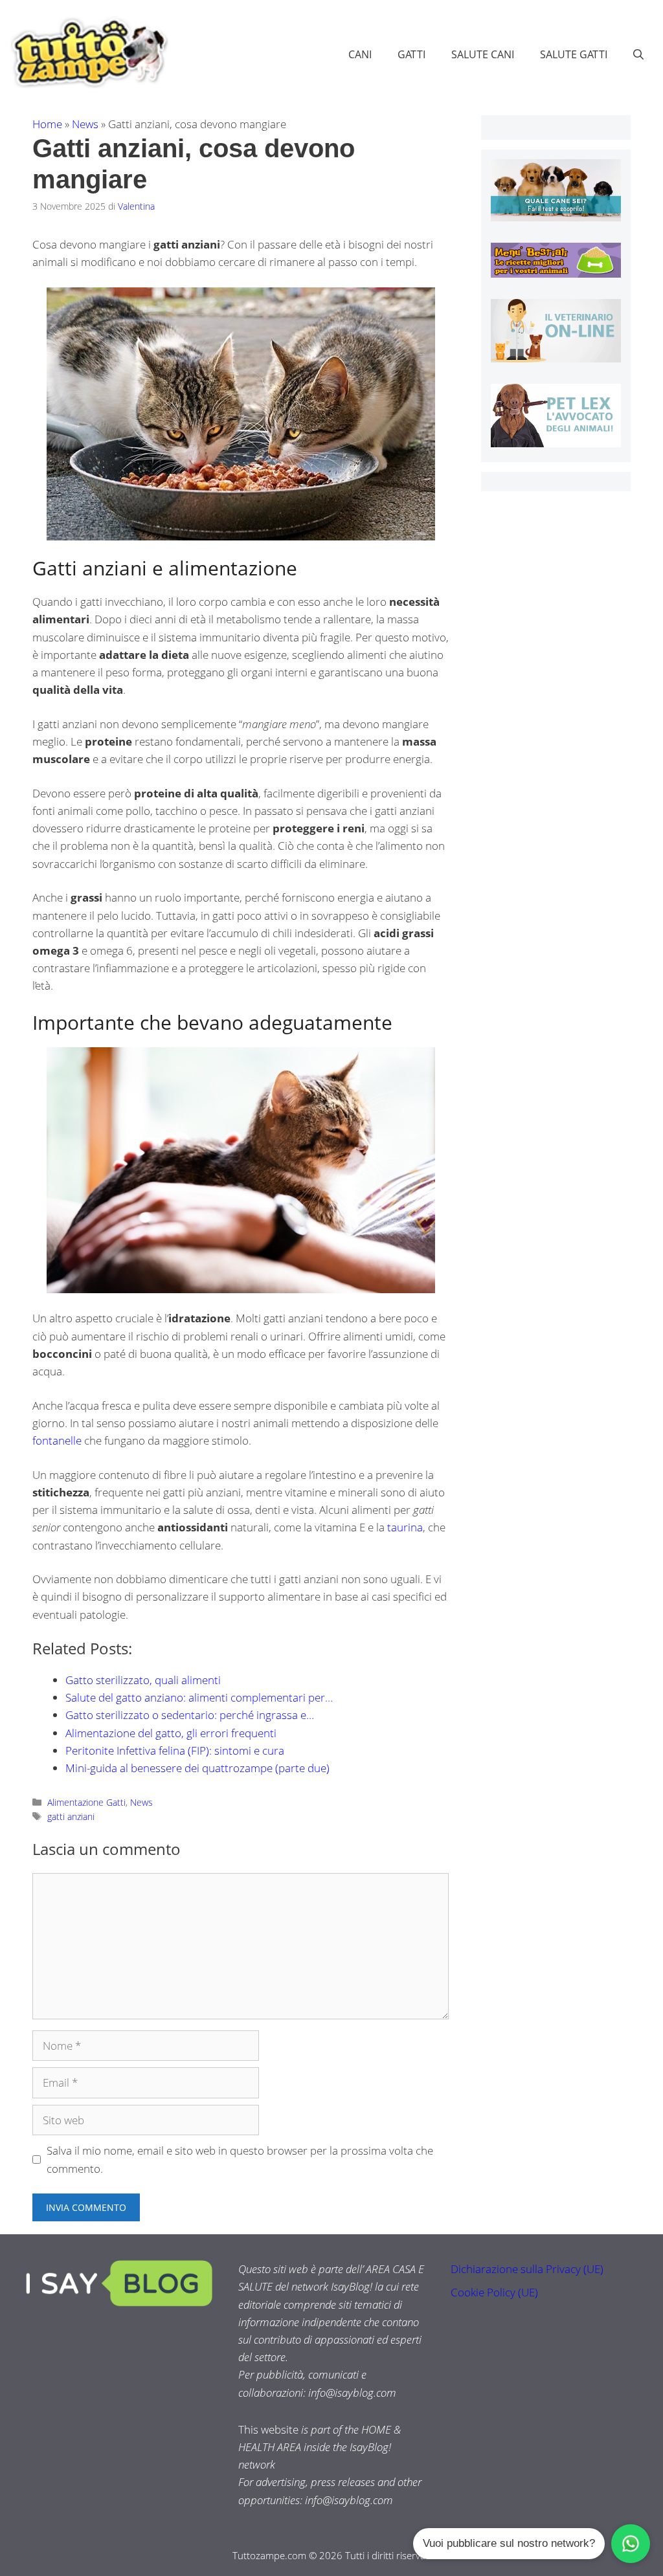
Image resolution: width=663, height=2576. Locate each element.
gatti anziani (71, 1816)
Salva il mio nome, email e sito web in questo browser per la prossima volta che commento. (240, 2159)
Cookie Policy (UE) (494, 2292)
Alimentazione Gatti (86, 1802)
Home (47, 124)
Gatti (411, 54)
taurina (405, 1527)
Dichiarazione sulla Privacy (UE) (527, 2269)
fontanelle (57, 1440)
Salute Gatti (574, 54)
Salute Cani (483, 54)
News (85, 124)
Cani (360, 54)
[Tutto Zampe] (87, 53)
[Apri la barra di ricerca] (638, 54)
